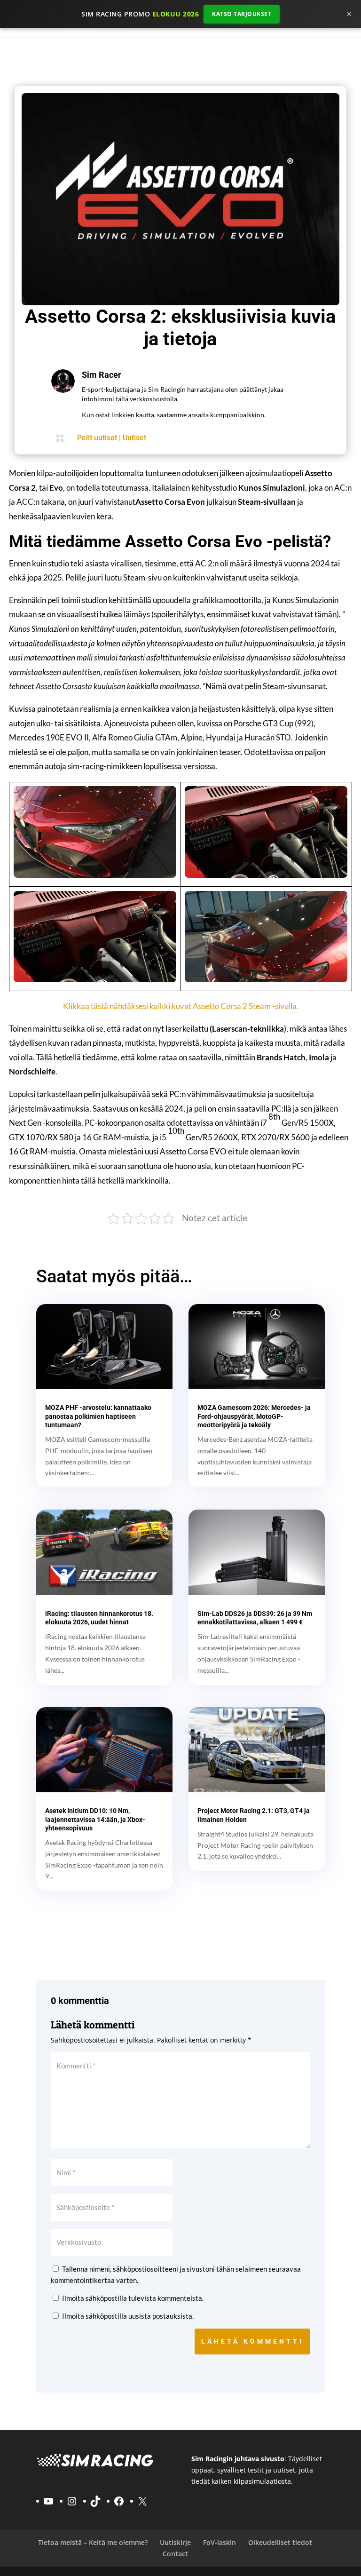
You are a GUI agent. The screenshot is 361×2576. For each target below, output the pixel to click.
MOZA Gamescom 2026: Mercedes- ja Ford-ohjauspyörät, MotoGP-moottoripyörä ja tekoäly (254, 1416)
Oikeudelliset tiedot (280, 2542)
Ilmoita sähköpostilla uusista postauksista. (128, 2316)
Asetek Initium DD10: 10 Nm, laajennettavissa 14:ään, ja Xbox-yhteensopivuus (95, 1819)
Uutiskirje (175, 2542)
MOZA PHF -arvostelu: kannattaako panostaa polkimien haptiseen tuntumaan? (98, 1416)
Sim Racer (102, 375)
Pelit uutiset (97, 438)
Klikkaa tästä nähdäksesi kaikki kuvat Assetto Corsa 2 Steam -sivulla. (181, 1006)
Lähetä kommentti (252, 2341)
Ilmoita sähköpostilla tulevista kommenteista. (133, 2298)
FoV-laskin (220, 2542)
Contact (175, 2554)
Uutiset (134, 438)
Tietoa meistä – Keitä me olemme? (93, 2542)
